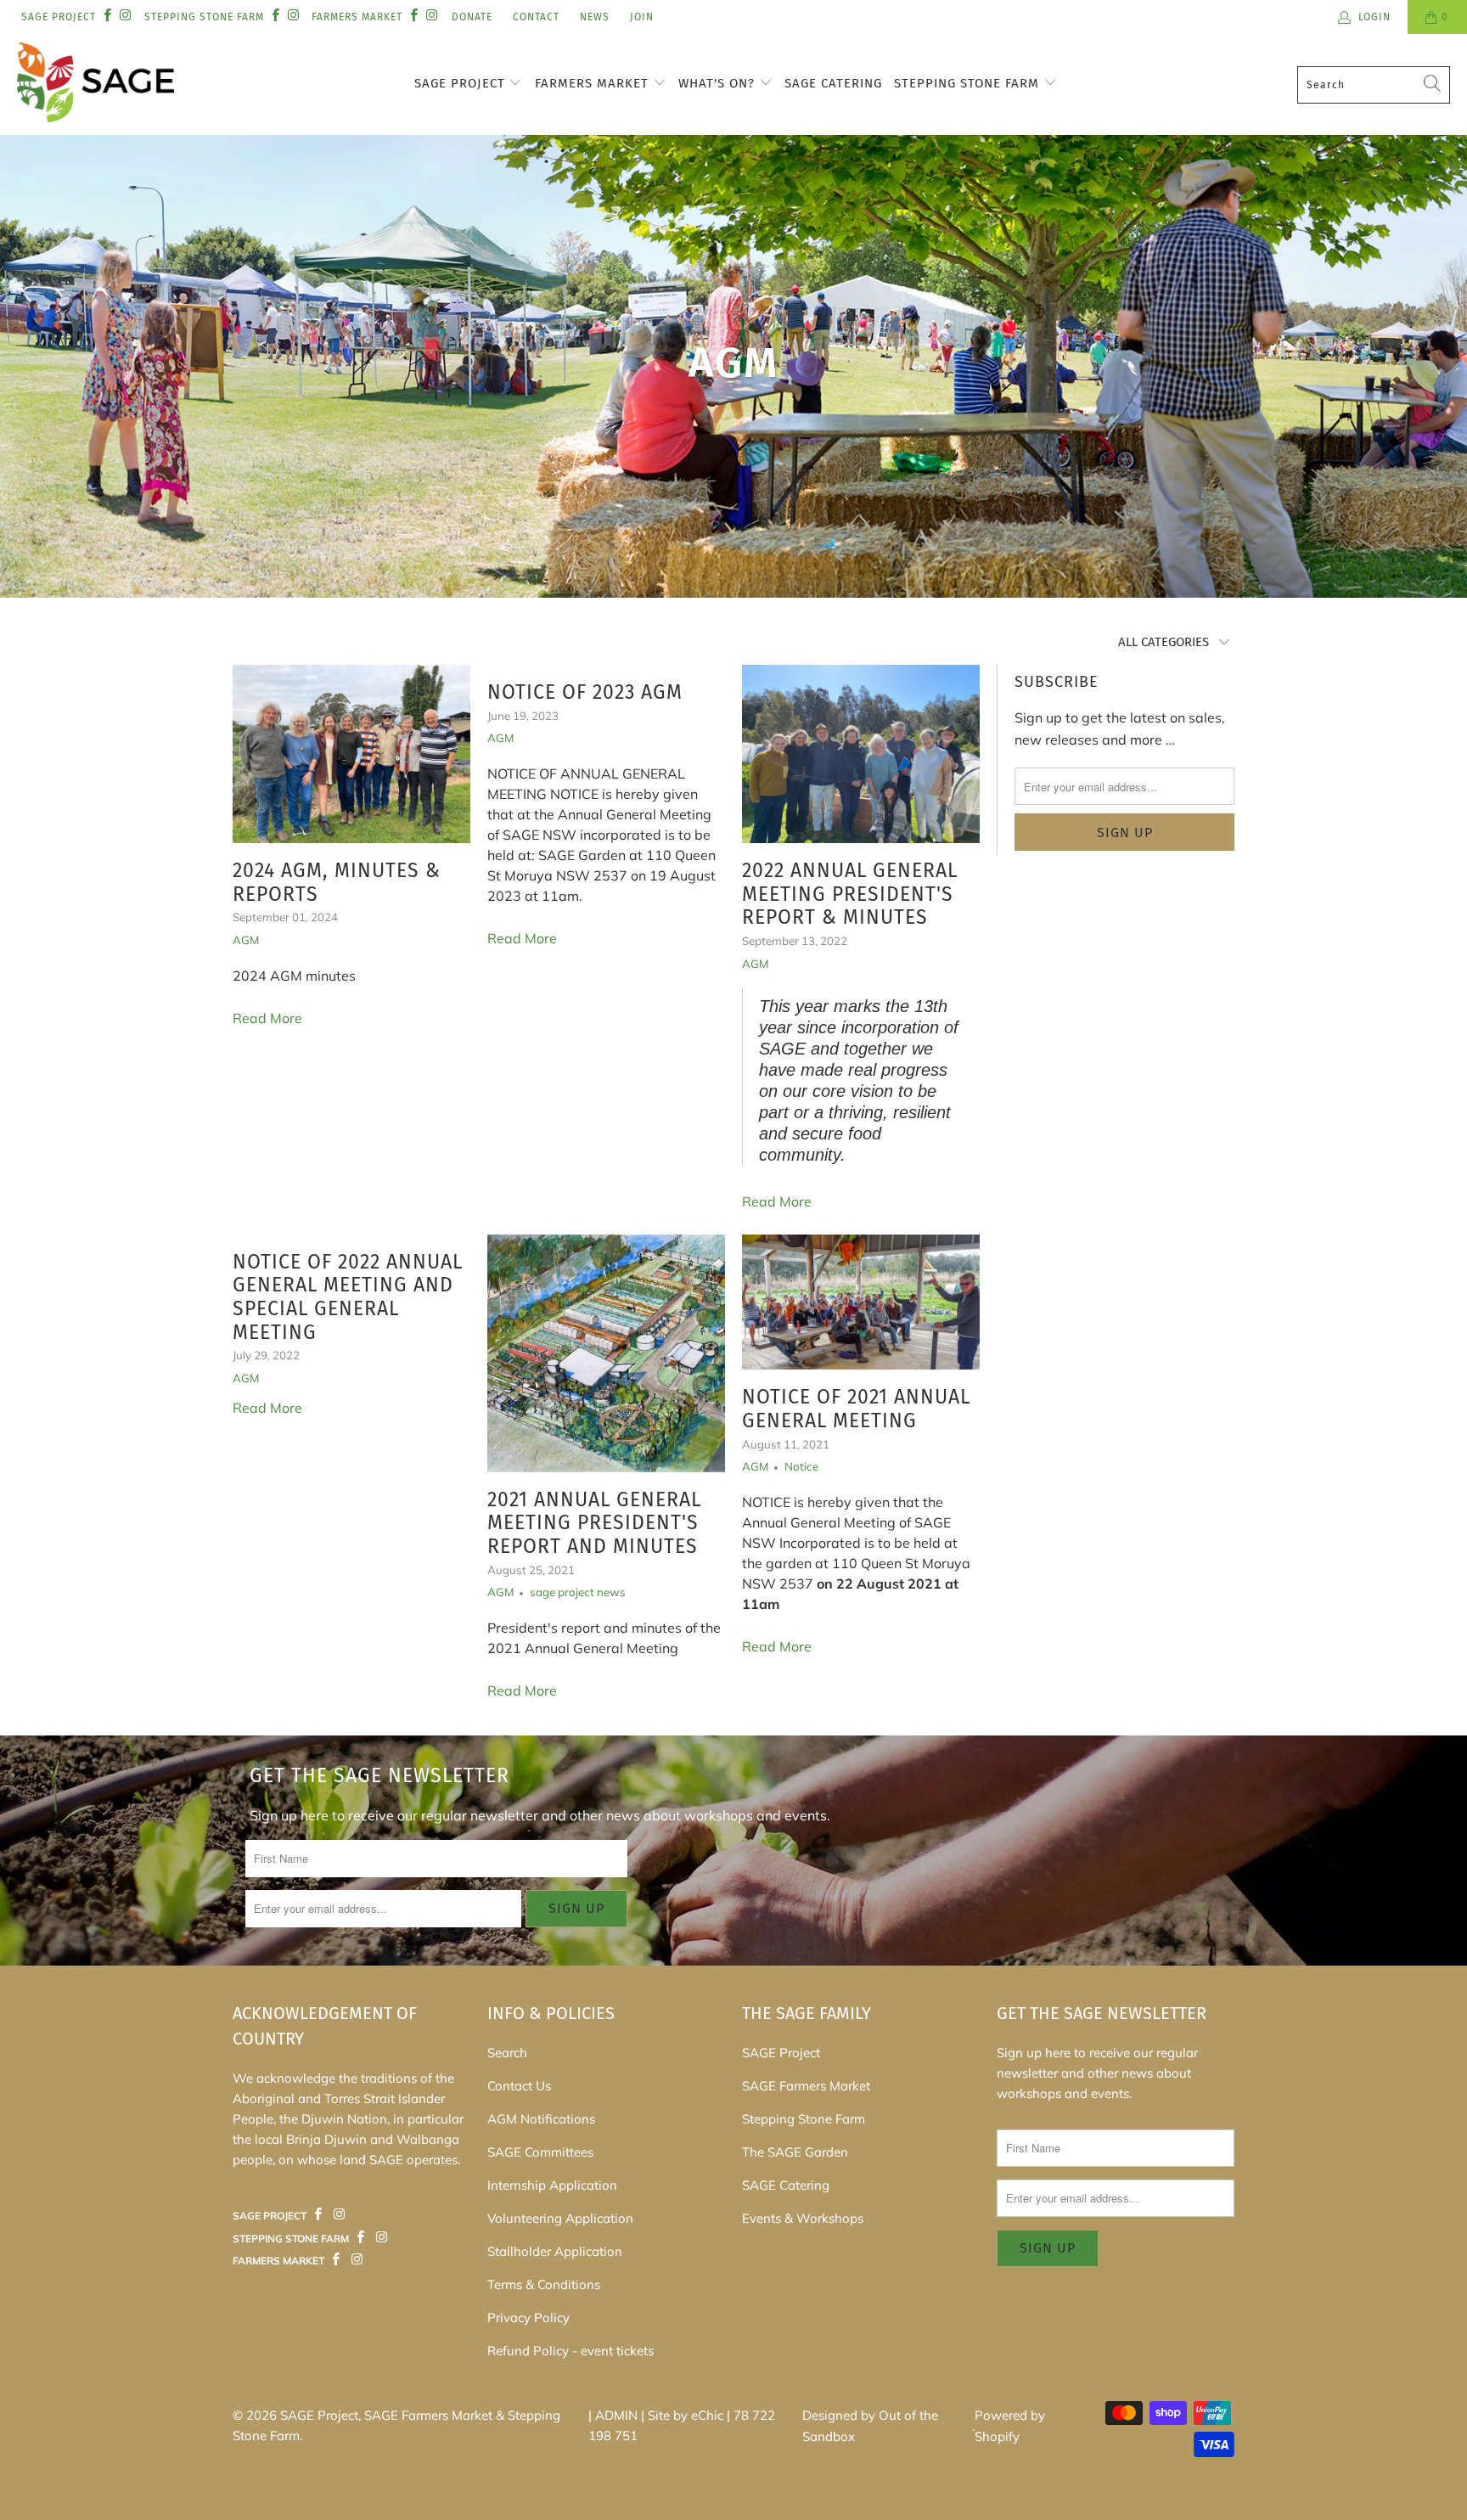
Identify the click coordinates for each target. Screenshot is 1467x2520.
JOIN (642, 17)
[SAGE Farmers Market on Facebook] (318, 2215)
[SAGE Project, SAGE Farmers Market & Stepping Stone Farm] (96, 84)
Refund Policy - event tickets (570, 2351)
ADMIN (616, 2415)
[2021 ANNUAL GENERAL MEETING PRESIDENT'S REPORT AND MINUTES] (606, 1353)
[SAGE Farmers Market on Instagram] (339, 2215)
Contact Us (519, 2086)
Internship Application (552, 2185)
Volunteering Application (560, 2218)
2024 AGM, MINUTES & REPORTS (337, 882)
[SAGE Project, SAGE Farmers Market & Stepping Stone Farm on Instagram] (124, 17)
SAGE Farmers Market (806, 2086)
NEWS (595, 17)
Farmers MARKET (357, 17)
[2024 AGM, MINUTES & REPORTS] (351, 754)
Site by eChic (686, 2415)
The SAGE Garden (795, 2152)
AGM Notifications (541, 2119)
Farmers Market (594, 83)
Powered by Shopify (1010, 2426)
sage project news (578, 1592)
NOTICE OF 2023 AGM (585, 692)
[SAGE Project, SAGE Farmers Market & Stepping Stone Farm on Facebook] (107, 17)
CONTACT (536, 17)
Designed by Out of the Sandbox (870, 2426)
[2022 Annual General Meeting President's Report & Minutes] (861, 754)
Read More (267, 1018)
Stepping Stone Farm (969, 83)
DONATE (472, 17)
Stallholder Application (555, 2251)
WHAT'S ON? (719, 83)
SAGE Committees (540, 2152)
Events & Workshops (803, 2218)
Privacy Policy (528, 2317)
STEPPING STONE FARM (204, 17)
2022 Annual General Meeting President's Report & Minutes (850, 894)
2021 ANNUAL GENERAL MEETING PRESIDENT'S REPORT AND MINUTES (594, 1523)
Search (507, 2053)
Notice (801, 1466)
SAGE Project (462, 83)
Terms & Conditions (544, 2284)
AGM (246, 940)
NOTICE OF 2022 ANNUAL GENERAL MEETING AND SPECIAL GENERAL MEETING (348, 1297)
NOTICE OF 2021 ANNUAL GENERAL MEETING (856, 1409)
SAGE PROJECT (59, 17)
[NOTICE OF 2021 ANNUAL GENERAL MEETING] (861, 1302)
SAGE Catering (833, 83)
